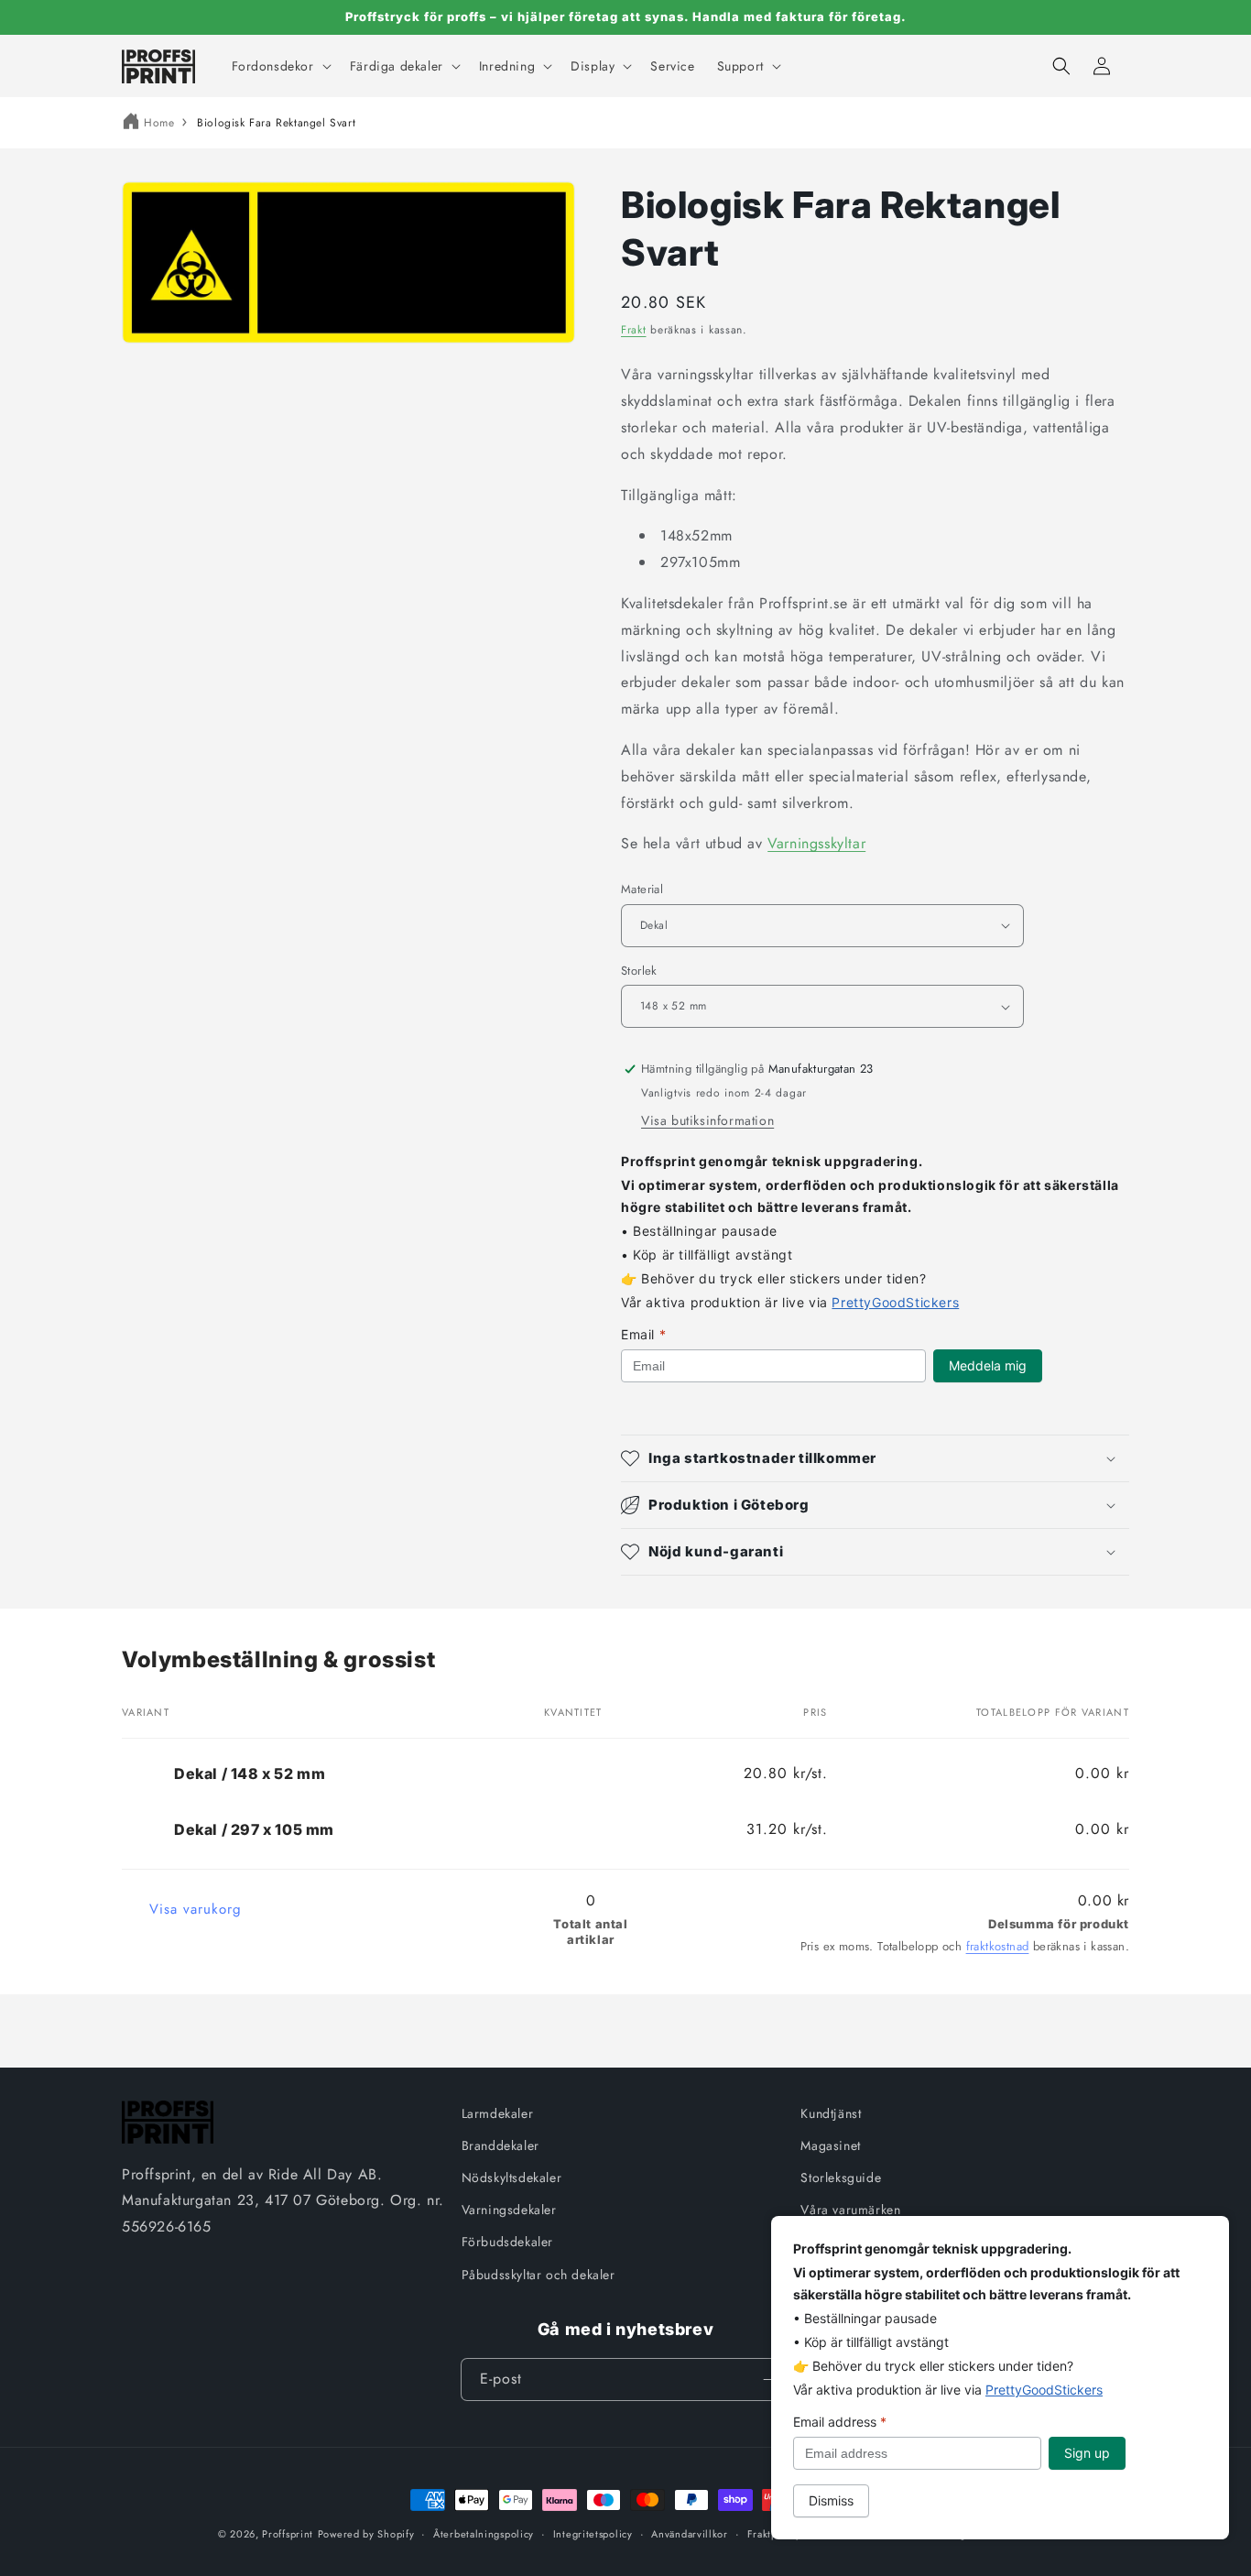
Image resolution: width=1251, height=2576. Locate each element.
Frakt (634, 330)
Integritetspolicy (593, 2534)
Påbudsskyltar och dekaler (538, 2275)
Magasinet (830, 2145)
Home (159, 123)
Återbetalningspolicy (484, 2534)
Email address (840, 2422)
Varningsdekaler (509, 2210)
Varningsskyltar (816, 843)
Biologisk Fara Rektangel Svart (276, 123)
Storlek (639, 971)
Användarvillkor (690, 2534)
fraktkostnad (998, 1946)
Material (642, 889)
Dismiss (831, 2500)
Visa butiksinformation (707, 1120)
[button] (280, 66)
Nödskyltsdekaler (512, 2178)
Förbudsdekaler (507, 2242)
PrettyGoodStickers (895, 1302)
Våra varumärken (850, 2210)
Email (643, 1334)
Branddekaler (500, 2145)
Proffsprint (288, 2534)
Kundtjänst (831, 2113)
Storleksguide (841, 2178)
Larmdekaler (498, 2113)
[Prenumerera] (769, 2380)
